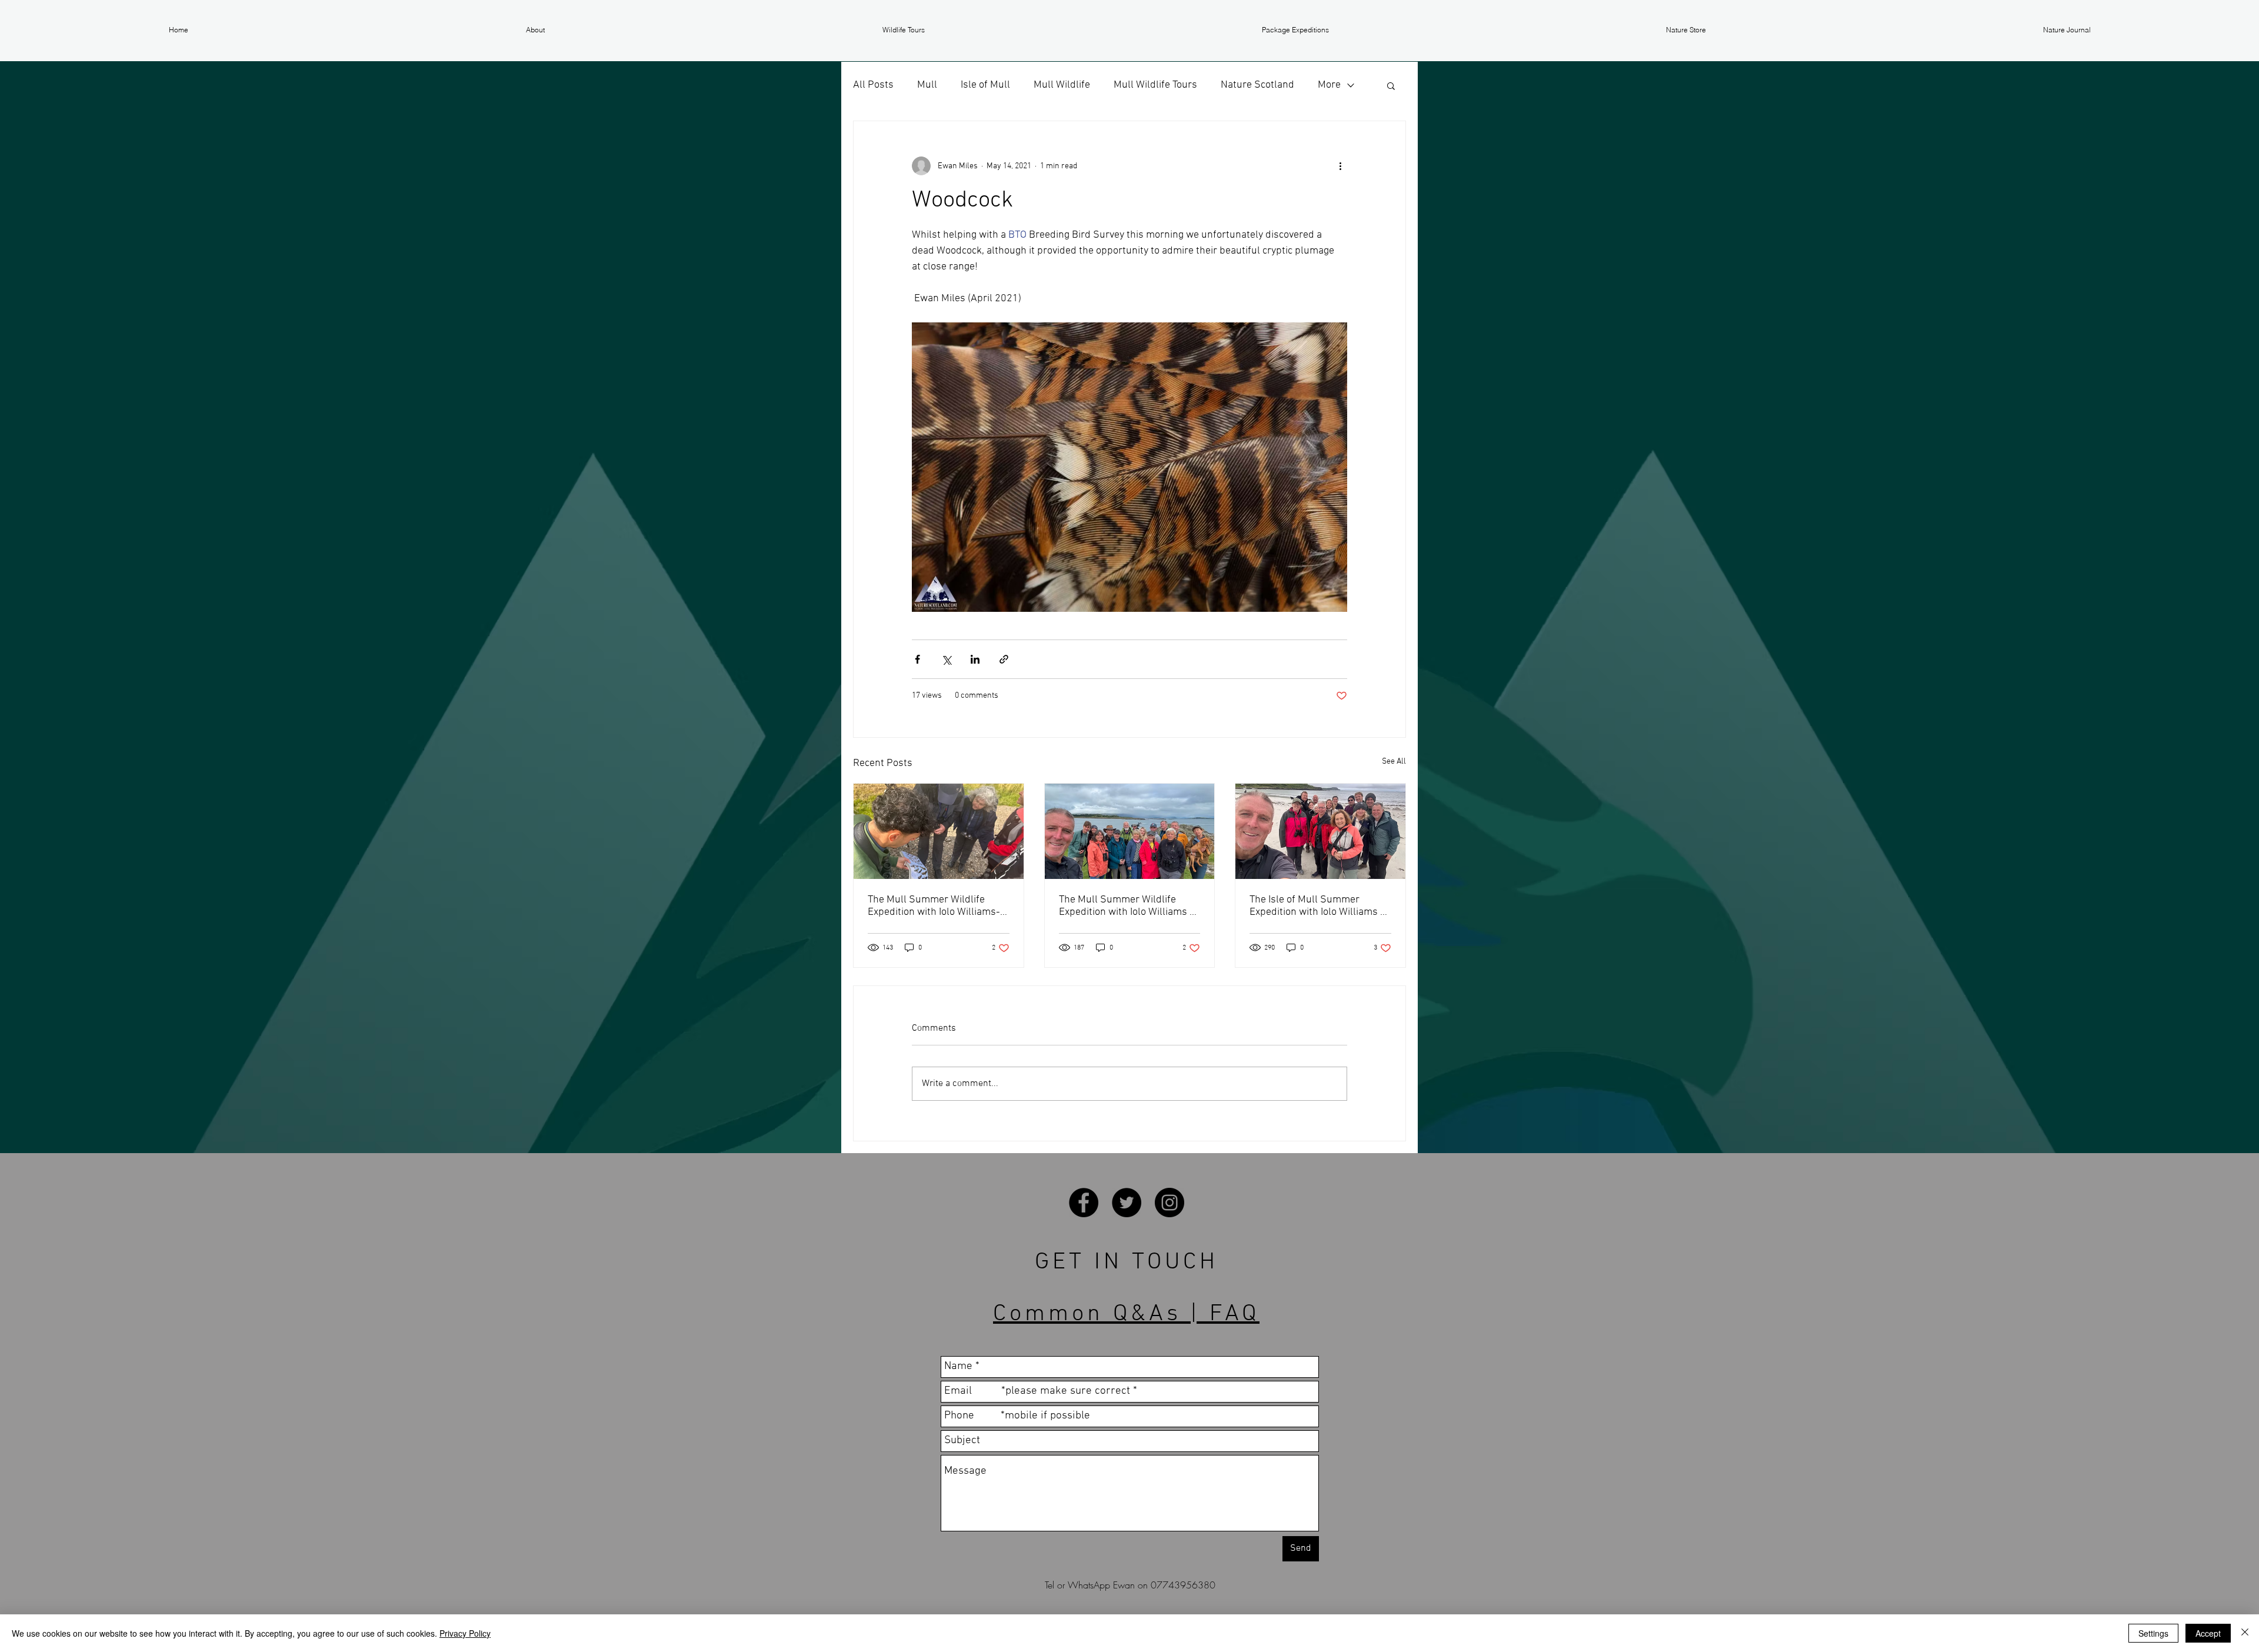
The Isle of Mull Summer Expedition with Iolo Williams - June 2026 (1317, 906)
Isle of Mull (985, 85)
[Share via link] (1004, 659)
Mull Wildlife (1062, 85)
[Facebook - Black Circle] (1084, 1203)
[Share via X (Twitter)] (946, 659)
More (1329, 85)
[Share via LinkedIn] (975, 659)
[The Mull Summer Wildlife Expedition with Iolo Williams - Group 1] (1130, 831)
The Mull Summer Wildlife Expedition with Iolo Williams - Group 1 (1126, 906)
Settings (2153, 1633)
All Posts (873, 85)
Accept (2208, 1633)
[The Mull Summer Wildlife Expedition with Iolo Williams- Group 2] (939, 831)
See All (1394, 762)
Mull (927, 85)
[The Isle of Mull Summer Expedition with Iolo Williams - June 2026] (1320, 831)
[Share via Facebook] (917, 659)
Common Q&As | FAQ (1126, 1314)
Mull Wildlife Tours (1155, 85)
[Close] (2245, 1633)
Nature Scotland (1257, 85)
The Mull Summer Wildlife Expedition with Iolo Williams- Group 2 (934, 906)
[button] (535, 30)
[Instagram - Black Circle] (1170, 1203)
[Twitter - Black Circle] (1127, 1203)
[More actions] (1340, 166)
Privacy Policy (465, 1633)
